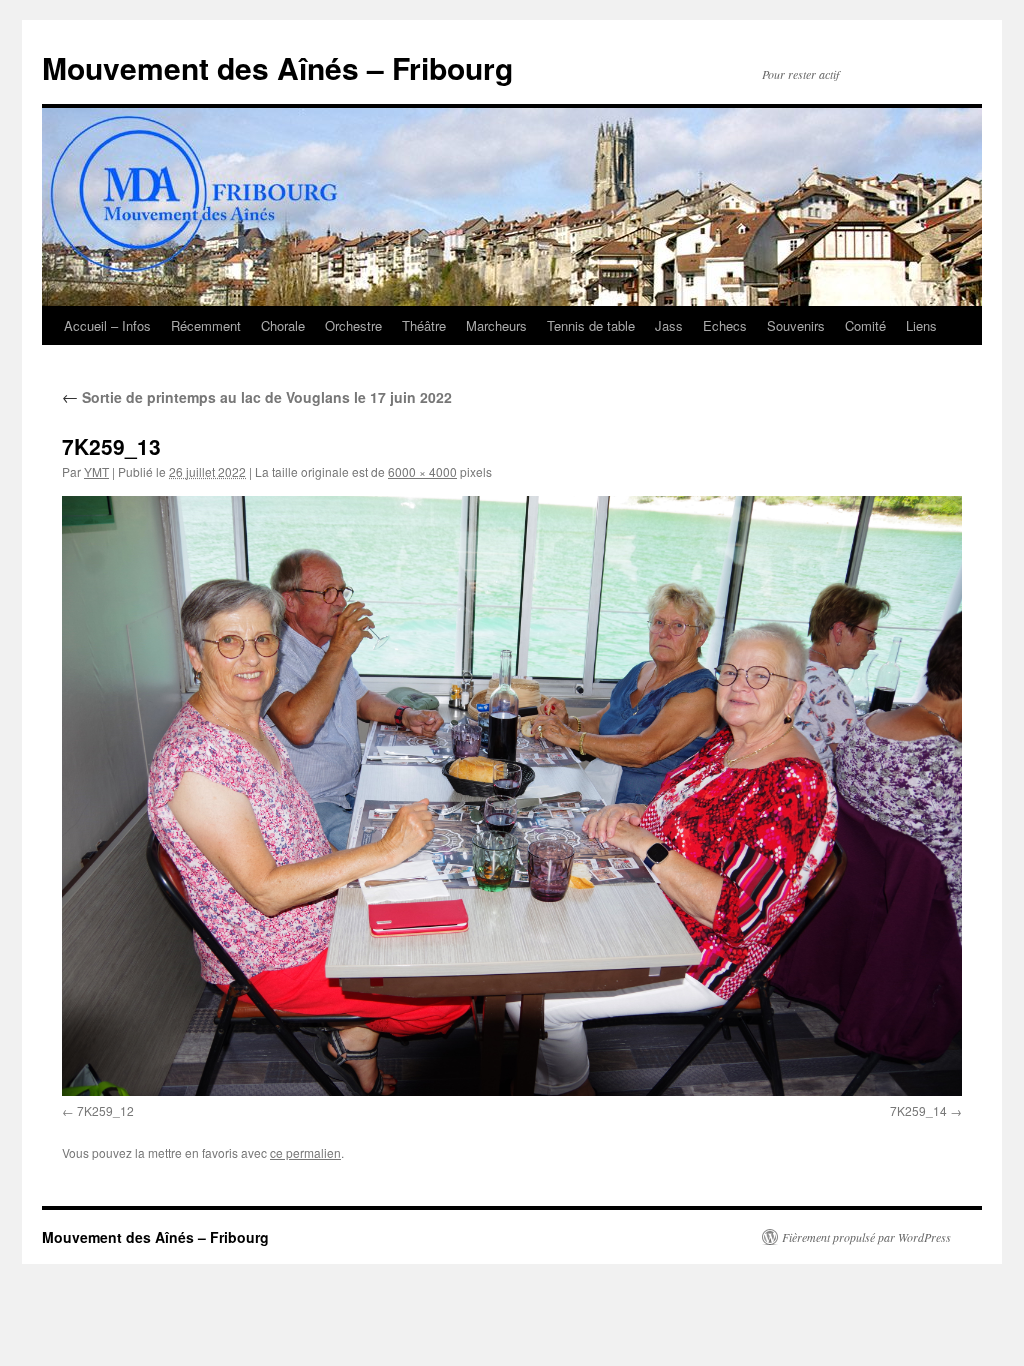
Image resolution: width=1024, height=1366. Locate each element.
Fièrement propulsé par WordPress (866, 1237)
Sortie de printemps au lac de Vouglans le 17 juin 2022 (257, 397)
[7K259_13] (512, 796)
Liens (921, 325)
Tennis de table (591, 325)
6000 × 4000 (422, 471)
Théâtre (424, 325)
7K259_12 (105, 1110)
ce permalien (305, 1152)
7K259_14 (918, 1110)
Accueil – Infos (107, 325)
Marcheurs (496, 325)
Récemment (206, 325)
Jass (669, 325)
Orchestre (353, 325)
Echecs (725, 325)
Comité (865, 325)
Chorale (283, 325)
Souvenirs (796, 325)
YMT (96, 471)
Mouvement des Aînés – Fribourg (277, 67)
